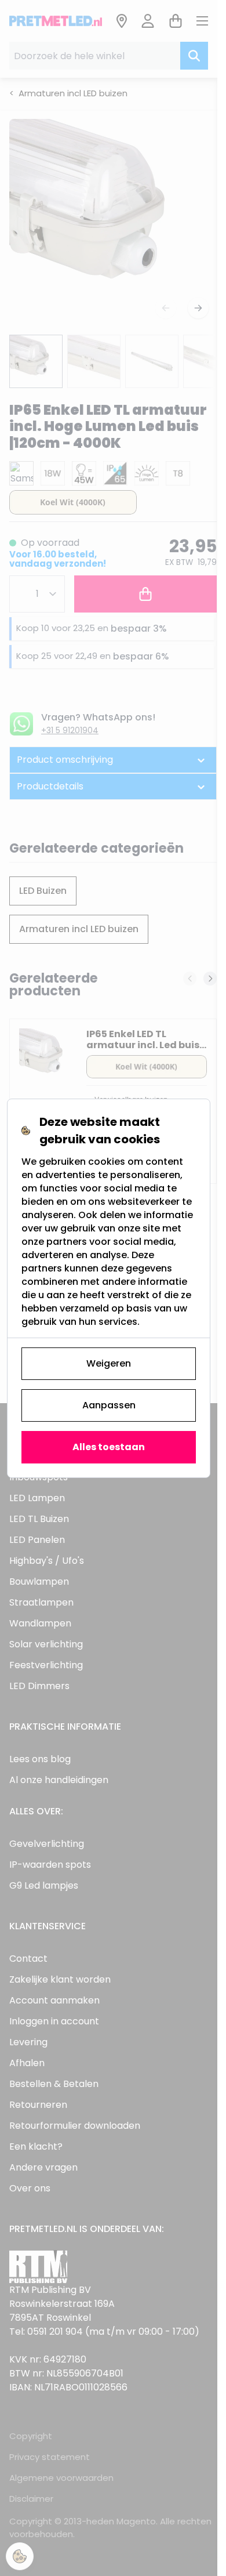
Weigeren (109, 1363)
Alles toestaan (109, 1447)
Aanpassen (109, 1405)
